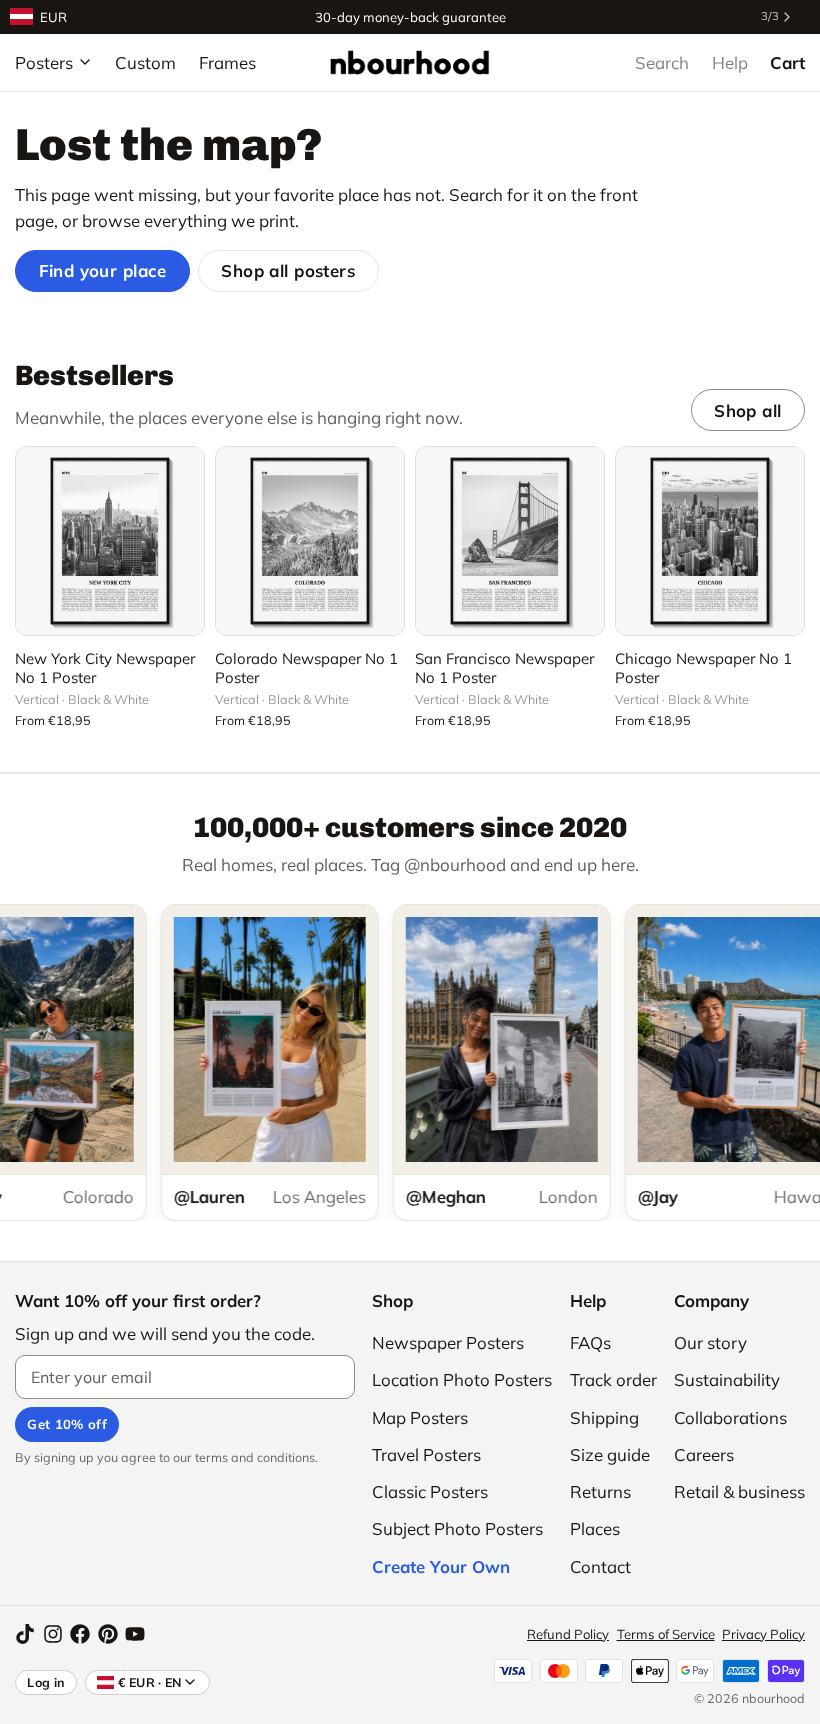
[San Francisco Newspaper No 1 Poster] (510, 541)
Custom (145, 62)
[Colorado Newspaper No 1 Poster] (310, 541)
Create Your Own (441, 1566)
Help (730, 62)
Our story (710, 1342)
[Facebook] (80, 1634)
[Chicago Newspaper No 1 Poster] (710, 541)
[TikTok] (25, 1634)
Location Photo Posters (462, 1379)
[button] (110, 609)
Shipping (604, 1417)
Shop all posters (288, 270)
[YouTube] (135, 1634)
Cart (787, 62)
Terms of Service (666, 1634)
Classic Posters (430, 1491)
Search (662, 62)
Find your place (103, 270)
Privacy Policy (763, 1634)
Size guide (610, 1454)
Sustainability (727, 1379)
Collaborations (730, 1417)
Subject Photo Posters (457, 1528)
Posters (44, 62)
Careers (704, 1454)
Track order (613, 1379)
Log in (46, 1682)
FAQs (590, 1342)
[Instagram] (53, 1634)
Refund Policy (568, 1634)
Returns (600, 1491)
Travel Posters (426, 1454)
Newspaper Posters (448, 1342)
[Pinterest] (108, 1634)
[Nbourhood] (409, 62)
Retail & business (739, 1491)
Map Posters (420, 1417)
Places (595, 1528)
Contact (600, 1566)
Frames (227, 62)
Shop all (747, 410)
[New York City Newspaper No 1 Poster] (110, 541)
